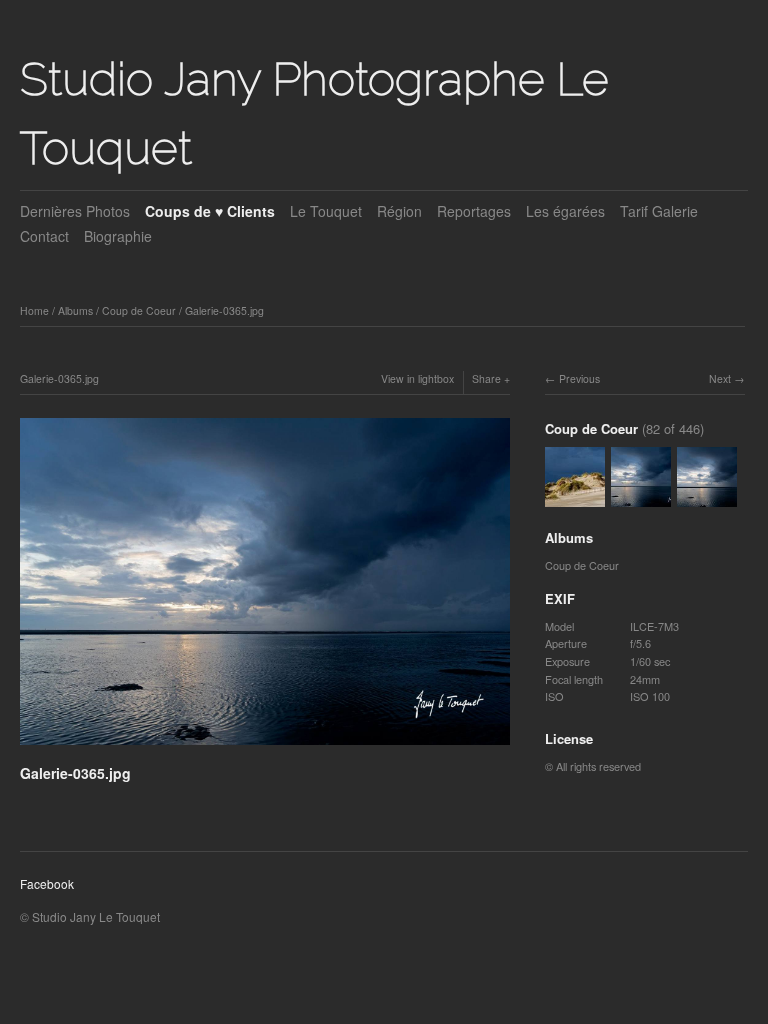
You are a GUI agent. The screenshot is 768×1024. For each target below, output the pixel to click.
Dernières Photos (75, 211)
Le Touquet (326, 211)
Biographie (118, 236)
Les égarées (565, 211)
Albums (75, 310)
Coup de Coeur (139, 310)
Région (399, 211)
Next (720, 378)
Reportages (474, 211)
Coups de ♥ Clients (210, 211)
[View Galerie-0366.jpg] (575, 498)
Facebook (47, 883)
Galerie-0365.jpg (224, 310)
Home (34, 310)
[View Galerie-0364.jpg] (707, 498)
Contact (44, 236)
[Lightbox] (265, 747)
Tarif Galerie (659, 211)
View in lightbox (417, 378)
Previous (579, 378)
